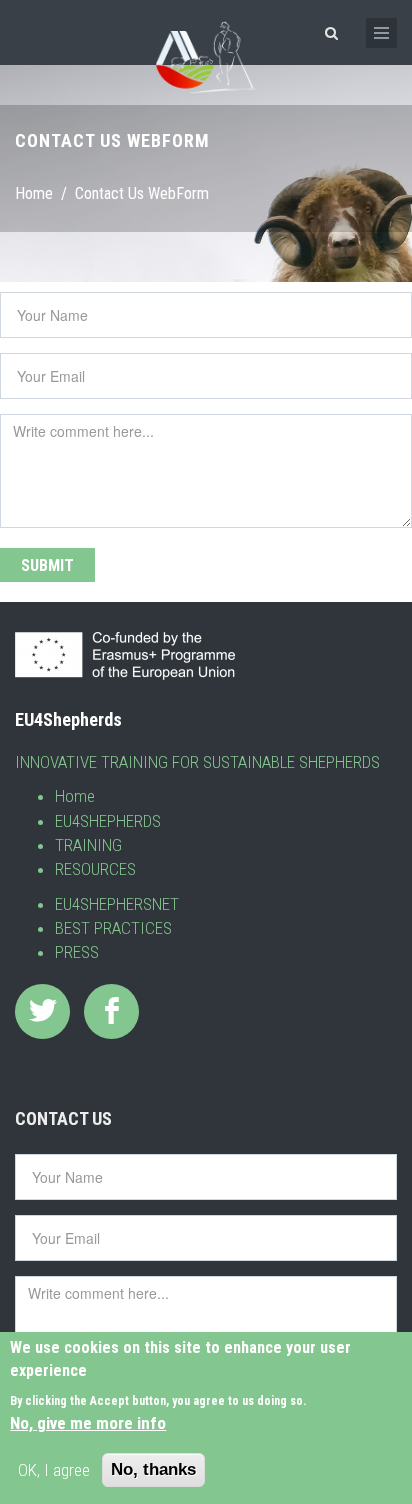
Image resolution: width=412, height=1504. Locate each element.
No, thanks (153, 1469)
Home (34, 193)
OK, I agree (54, 1470)
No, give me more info (88, 1423)
